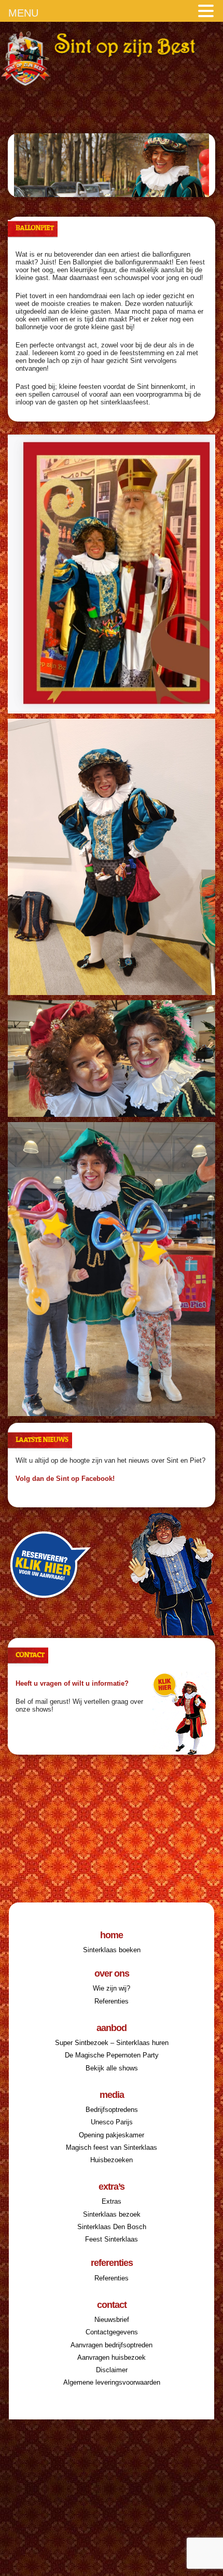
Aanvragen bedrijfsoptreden (112, 2345)
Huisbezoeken (112, 2160)
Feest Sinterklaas (112, 2239)
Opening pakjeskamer (112, 2135)
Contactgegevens (112, 2332)
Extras (112, 2201)
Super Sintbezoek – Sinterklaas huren (112, 2043)
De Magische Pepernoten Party (112, 2055)
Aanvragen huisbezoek (112, 2357)
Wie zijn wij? (112, 1988)
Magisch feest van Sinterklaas (112, 2147)
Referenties (112, 2001)
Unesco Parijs (112, 2122)
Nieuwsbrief (112, 2320)
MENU (23, 13)
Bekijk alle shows (112, 2068)
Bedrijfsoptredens (112, 2110)
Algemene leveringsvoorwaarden (112, 2382)
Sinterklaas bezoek (112, 2214)
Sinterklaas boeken (112, 1950)
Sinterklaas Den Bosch (112, 2227)
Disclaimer (112, 2370)
